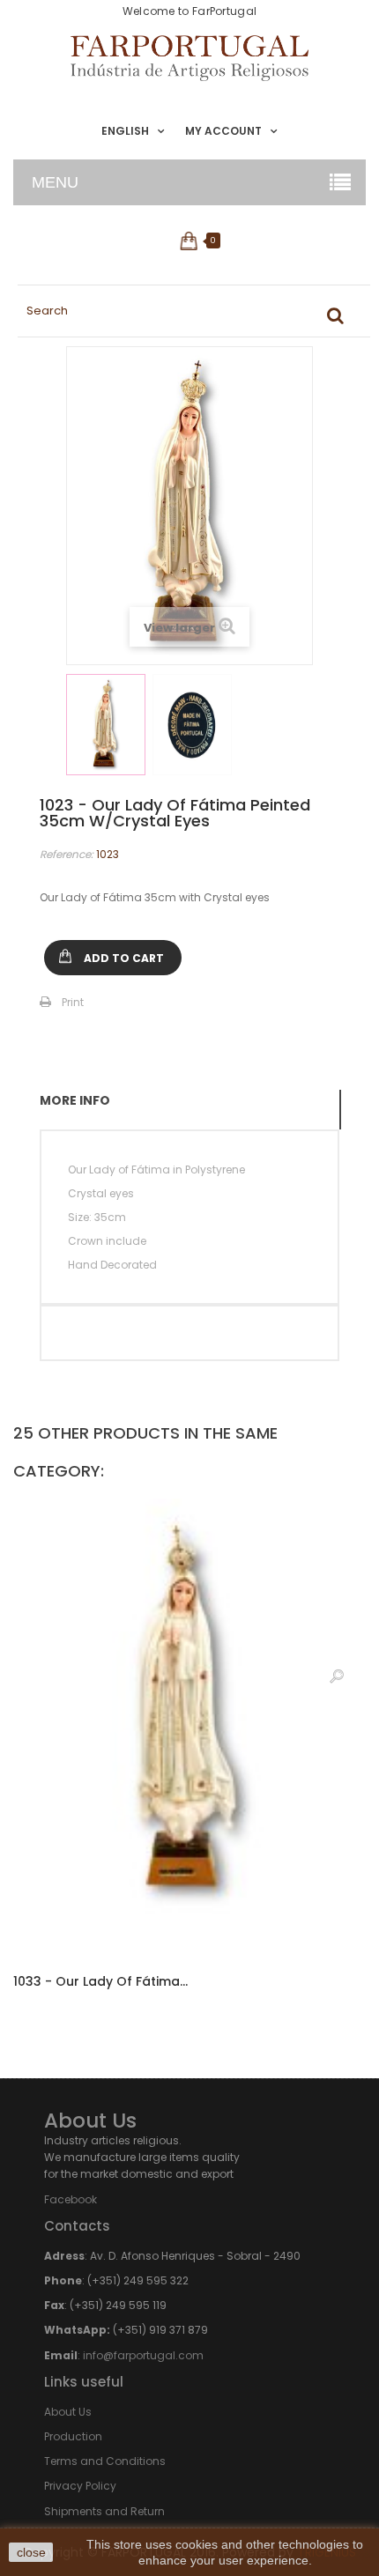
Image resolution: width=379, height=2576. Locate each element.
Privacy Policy (80, 2486)
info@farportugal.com (143, 2355)
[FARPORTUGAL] (189, 58)
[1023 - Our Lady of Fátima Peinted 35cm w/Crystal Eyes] (106, 725)
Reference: (67, 854)
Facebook (71, 2199)
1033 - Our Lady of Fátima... (100, 1981)
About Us (68, 2412)
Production (73, 2436)
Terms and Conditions (105, 2461)
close (31, 2552)
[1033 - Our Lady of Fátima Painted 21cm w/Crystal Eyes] (189, 1727)
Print (73, 1002)
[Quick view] (337, 1676)
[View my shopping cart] (190, 241)
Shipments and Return (104, 2511)
